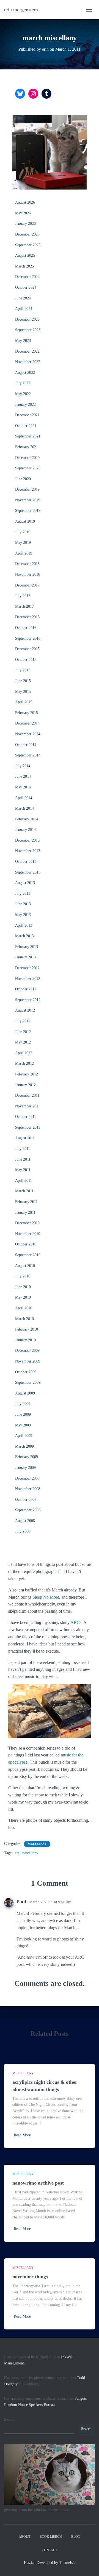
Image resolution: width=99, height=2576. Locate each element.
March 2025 (24, 266)
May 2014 (23, 787)
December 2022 (27, 351)
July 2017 (23, 596)
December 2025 (27, 234)
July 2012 (23, 1021)
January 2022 (25, 405)
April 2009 (24, 1436)
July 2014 (23, 766)
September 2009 (28, 1382)
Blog (76, 2537)
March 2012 (24, 1063)
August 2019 (25, 521)
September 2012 (28, 1000)
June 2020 (23, 479)
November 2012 (28, 979)
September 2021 (28, 436)
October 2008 (26, 1500)
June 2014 (23, 776)
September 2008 (28, 1510)
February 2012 (27, 1074)
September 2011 (28, 1127)
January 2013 (25, 957)
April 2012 (24, 1053)
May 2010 (23, 1297)
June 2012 (23, 1032)
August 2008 (25, 1521)
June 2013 (23, 904)
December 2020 (27, 458)
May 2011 (23, 1170)
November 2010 (28, 1234)
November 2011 (28, 1106)
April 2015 (24, 702)
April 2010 (24, 1308)
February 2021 (27, 447)
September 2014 (28, 755)
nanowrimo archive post (38, 2183)
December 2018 (27, 564)
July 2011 (23, 1149)
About (24, 2537)
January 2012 (25, 1085)
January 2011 (25, 1213)
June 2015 (23, 681)
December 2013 (27, 840)
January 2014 (25, 830)
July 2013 (23, 894)
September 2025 (28, 245)
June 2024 (23, 298)
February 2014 (27, 819)
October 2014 (26, 745)
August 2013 (25, 883)
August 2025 (25, 256)
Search (9, 2419)
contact (50, 2550)
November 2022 (28, 362)
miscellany (37, 1844)
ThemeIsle (67, 2563)
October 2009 (26, 1372)
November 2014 (28, 734)
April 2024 (24, 309)
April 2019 (24, 553)
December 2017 (27, 585)
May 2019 (23, 543)
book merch (51, 2537)
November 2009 (28, 1361)
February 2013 (27, 947)
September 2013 (28, 872)
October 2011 (26, 1117)
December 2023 (27, 319)
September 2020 (28, 468)
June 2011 (23, 1159)
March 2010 (24, 1319)
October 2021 (26, 426)
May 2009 (23, 1425)
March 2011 (24, 1191)
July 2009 (23, 1404)
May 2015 (23, 692)
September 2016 (28, 638)
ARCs (76, 1622)
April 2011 (24, 1181)
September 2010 (28, 1255)
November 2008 (28, 1489)
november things (30, 2277)
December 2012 (27, 968)
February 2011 (26, 1202)
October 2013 (26, 862)
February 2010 (27, 1329)
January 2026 (25, 224)
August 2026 (25, 202)
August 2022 (25, 373)
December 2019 (27, 489)
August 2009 (25, 1393)
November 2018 (28, 575)
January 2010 (25, 1340)
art (17, 1853)
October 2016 (26, 628)
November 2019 (28, 500)
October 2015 (26, 660)
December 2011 (27, 1095)
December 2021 (27, 415)
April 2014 (24, 798)
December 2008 (27, 1478)
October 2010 (26, 1244)
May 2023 (23, 341)
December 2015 (27, 649)
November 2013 (28, 851)
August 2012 (25, 1010)
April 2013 (24, 925)
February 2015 (27, 713)
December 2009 (27, 1351)
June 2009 (23, 1414)
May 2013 (23, 915)
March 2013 (24, 936)
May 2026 (23, 213)
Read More (22, 2135)
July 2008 (23, 1531)
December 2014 (27, 723)
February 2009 (27, 1457)
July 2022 (23, 383)
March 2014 (24, 808)
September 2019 (28, 511)
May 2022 (23, 394)
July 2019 (23, 532)
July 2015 (23, 670)
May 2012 (23, 1042)
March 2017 (24, 606)
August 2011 (25, 1138)
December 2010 (27, 1223)
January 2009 (25, 1468)
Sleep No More (46, 1597)
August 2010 (25, 1266)
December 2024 (27, 277)
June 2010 (23, 1287)
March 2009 (24, 1446)
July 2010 (23, 1276)
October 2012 (26, 989)
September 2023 (28, 330)
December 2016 (27, 617)
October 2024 (26, 287)
